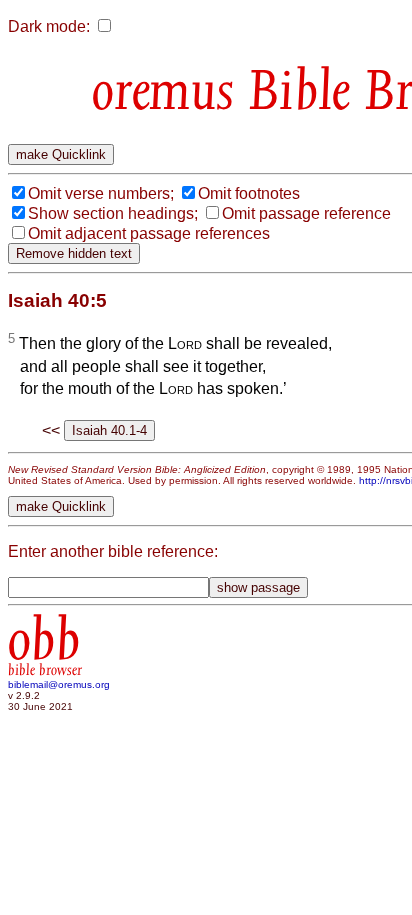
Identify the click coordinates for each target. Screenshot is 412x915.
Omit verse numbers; (101, 193)
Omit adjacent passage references (149, 233)
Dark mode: (49, 26)
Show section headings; (113, 213)
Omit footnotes (249, 193)
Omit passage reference (306, 213)
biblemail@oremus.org (59, 684)
